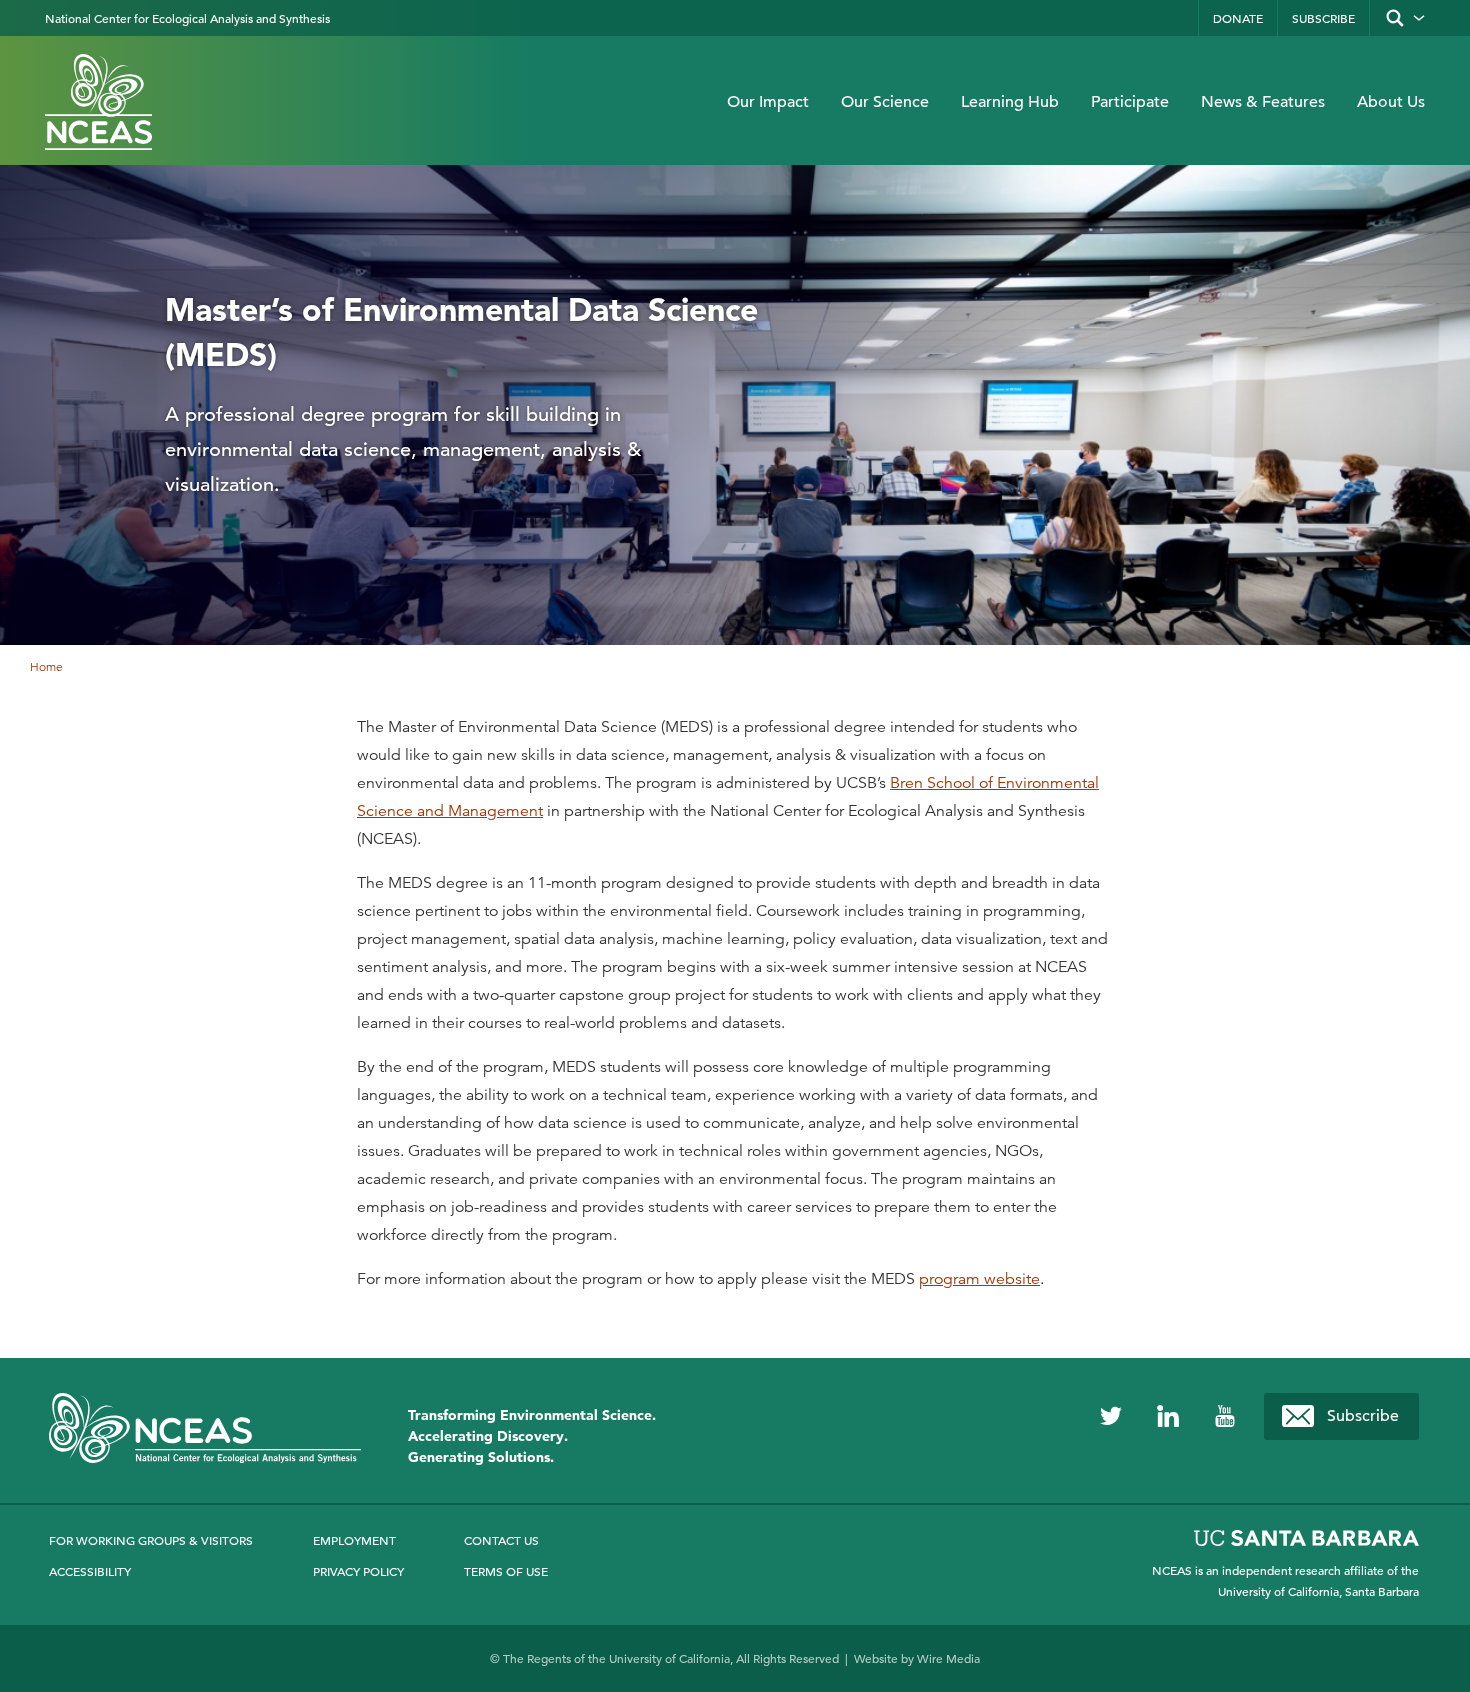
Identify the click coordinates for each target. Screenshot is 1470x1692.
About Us (1391, 102)
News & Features (1263, 102)
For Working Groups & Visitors (151, 1540)
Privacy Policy (358, 1571)
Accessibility (90, 1571)
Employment (354, 1540)
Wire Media (948, 1658)
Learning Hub (1010, 102)
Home (46, 666)
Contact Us (501, 1540)
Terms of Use (506, 1571)
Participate (1130, 102)
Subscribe (1323, 18)
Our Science (885, 102)
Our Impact (768, 102)
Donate (1238, 18)
